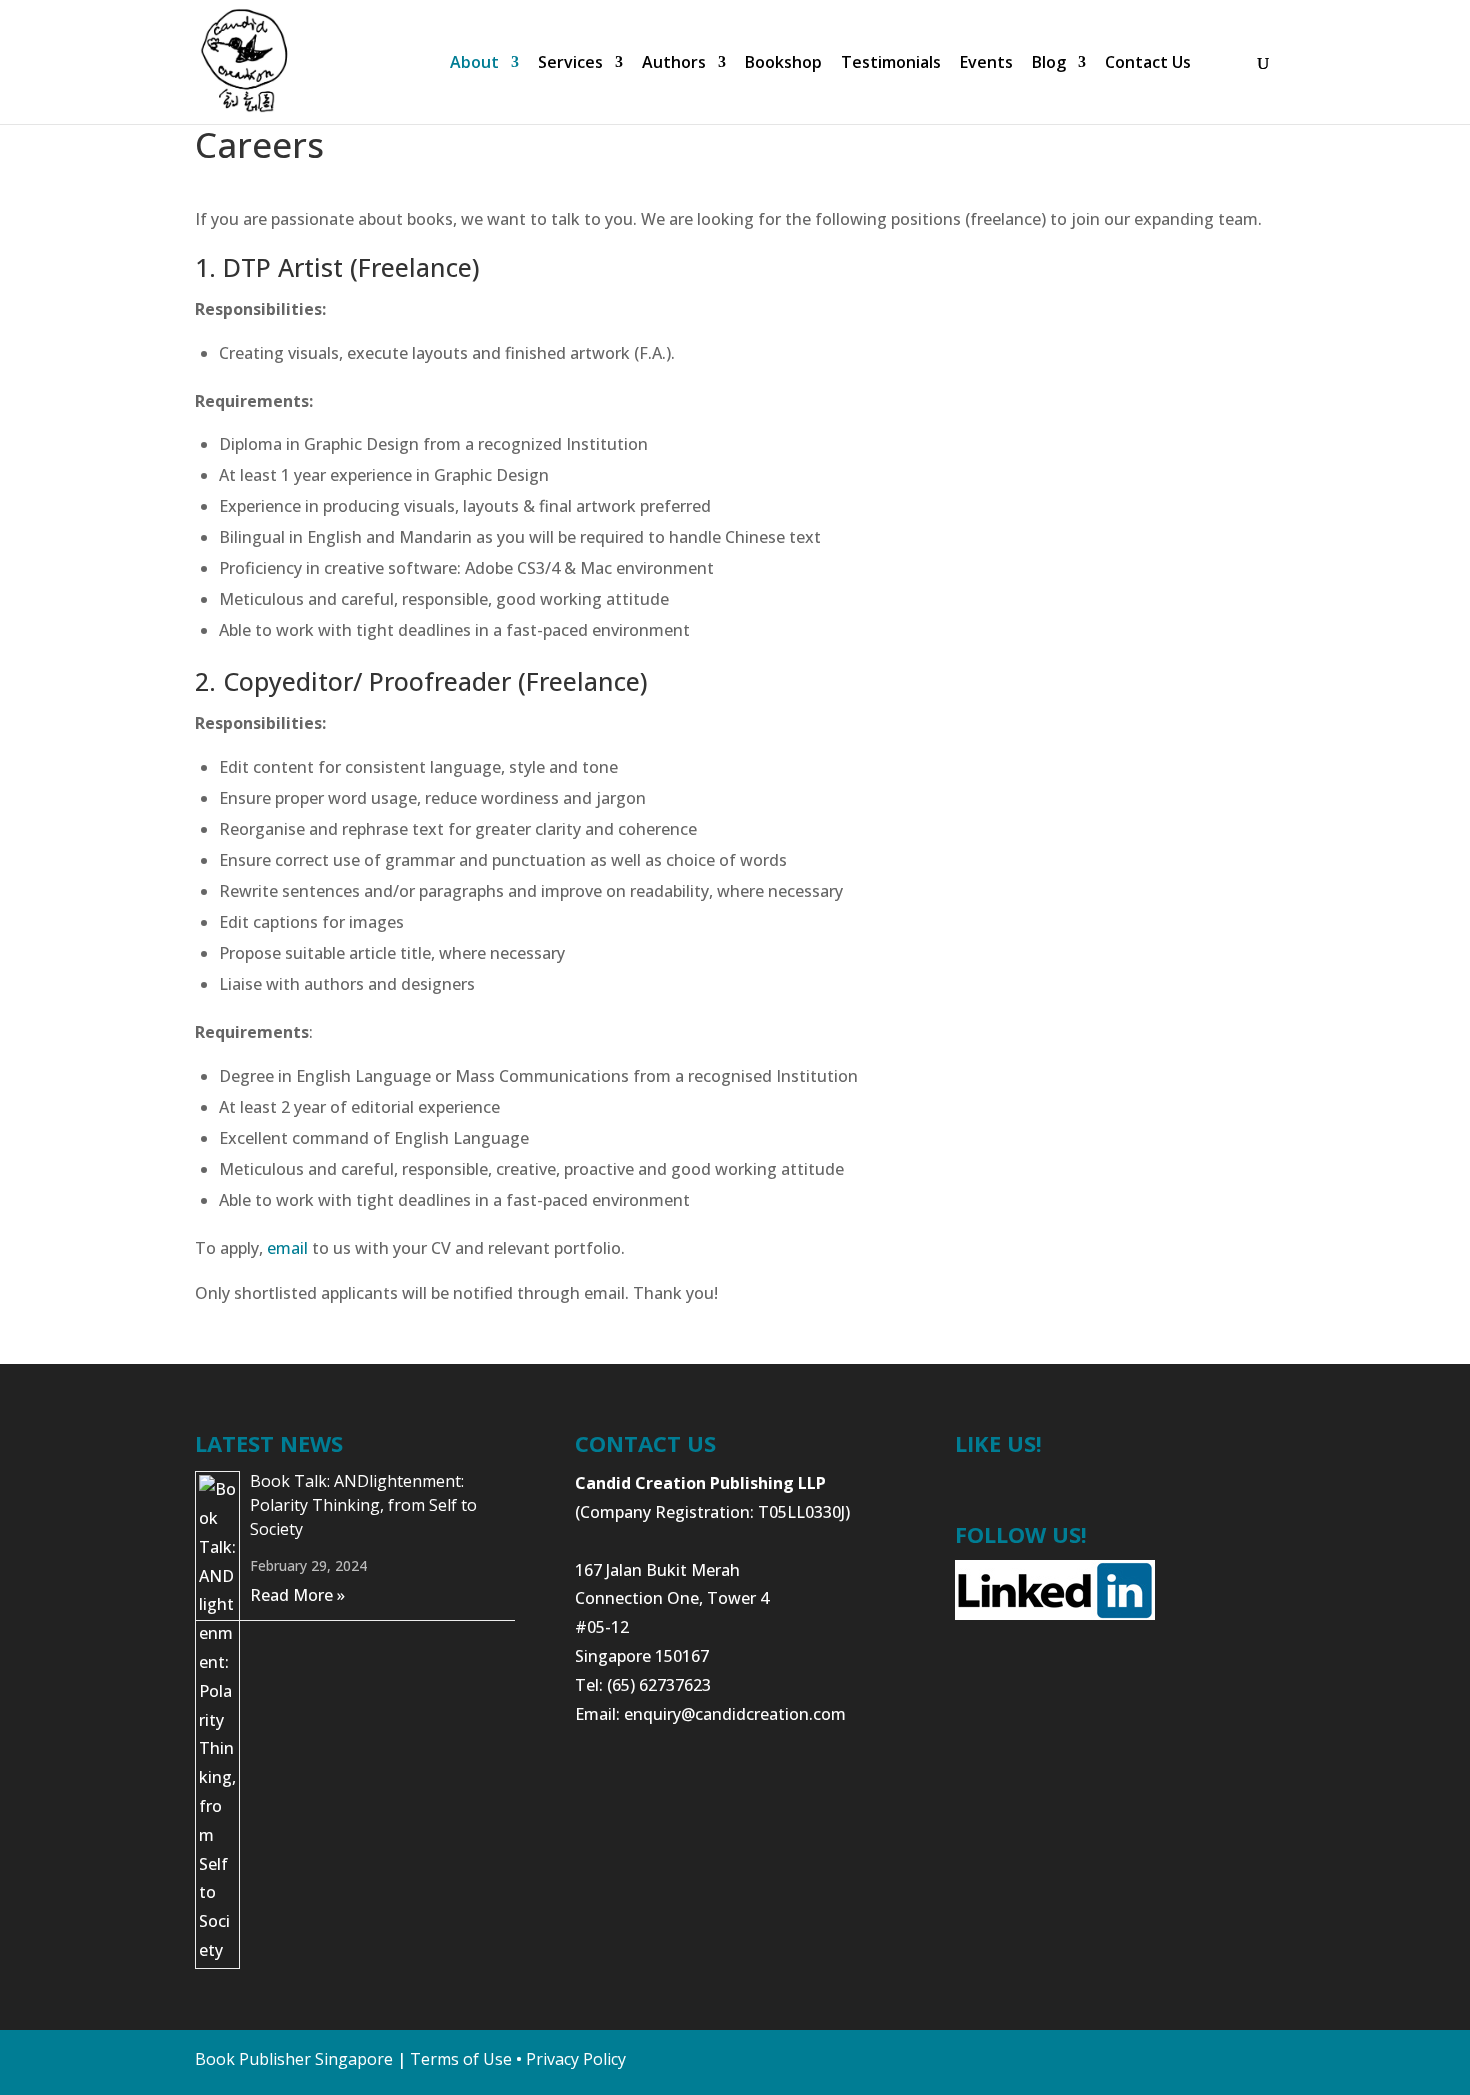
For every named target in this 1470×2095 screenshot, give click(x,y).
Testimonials (891, 64)
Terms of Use (461, 2059)
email (287, 1248)
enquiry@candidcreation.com (735, 1714)
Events (986, 64)
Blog (1049, 64)
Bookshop (783, 64)
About (474, 64)
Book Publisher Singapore (294, 2059)
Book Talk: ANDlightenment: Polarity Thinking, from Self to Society (363, 1505)
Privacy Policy (576, 2059)
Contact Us (1148, 64)
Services (570, 64)
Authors (674, 64)
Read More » (297, 1595)
